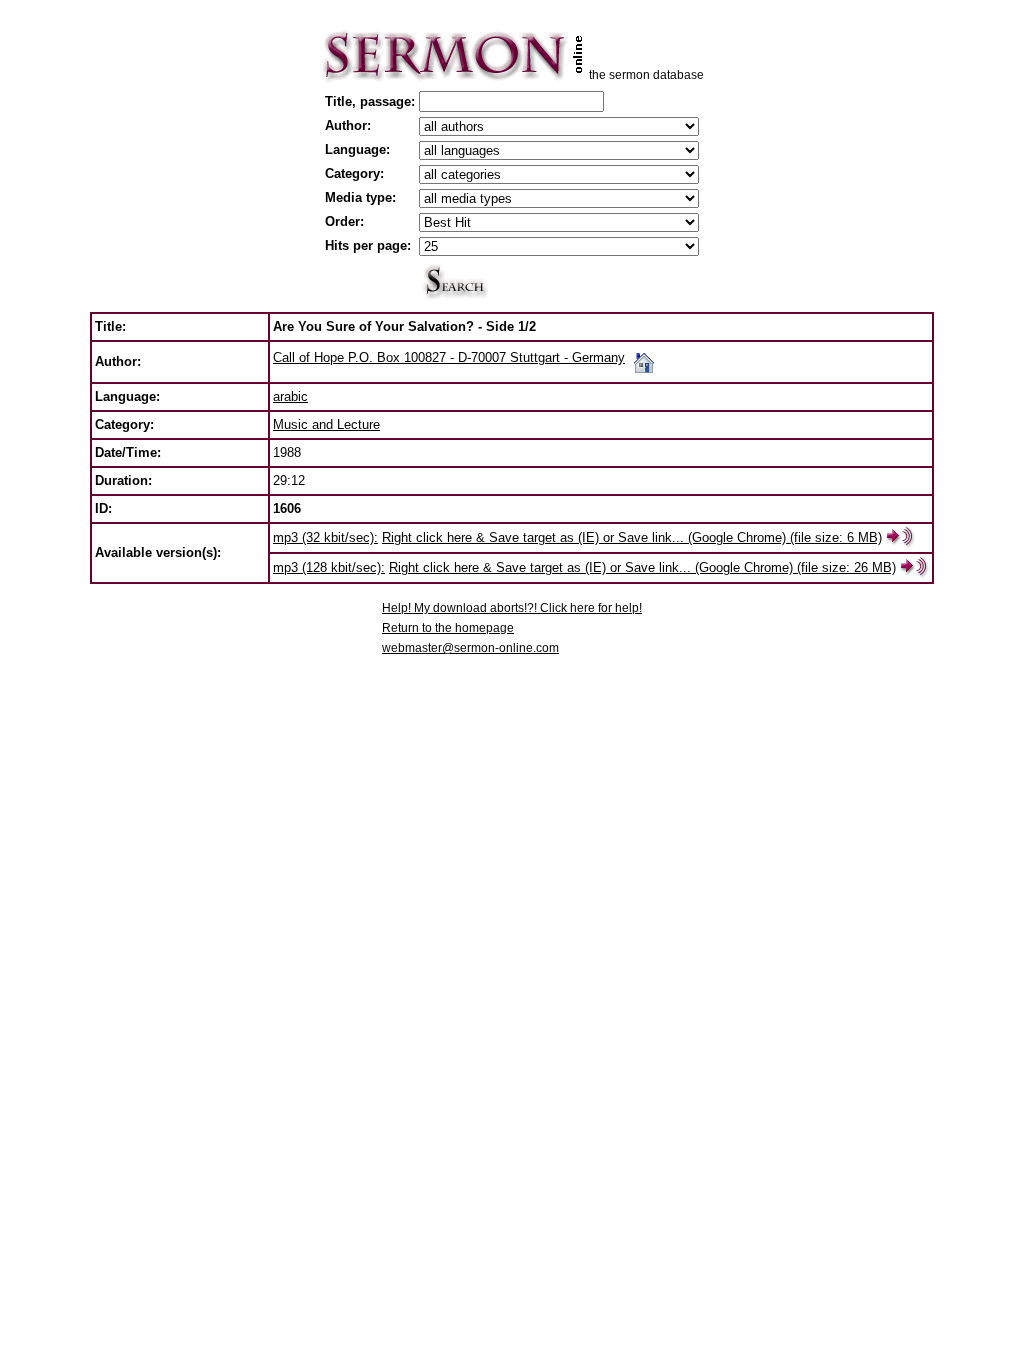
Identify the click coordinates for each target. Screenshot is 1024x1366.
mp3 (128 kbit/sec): (329, 567)
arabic (290, 396)
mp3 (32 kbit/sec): (325, 537)
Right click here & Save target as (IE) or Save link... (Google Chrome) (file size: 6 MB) (632, 537)
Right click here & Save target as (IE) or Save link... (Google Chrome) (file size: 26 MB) (642, 567)
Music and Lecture (326, 424)
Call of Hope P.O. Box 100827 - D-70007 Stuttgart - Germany (449, 357)
